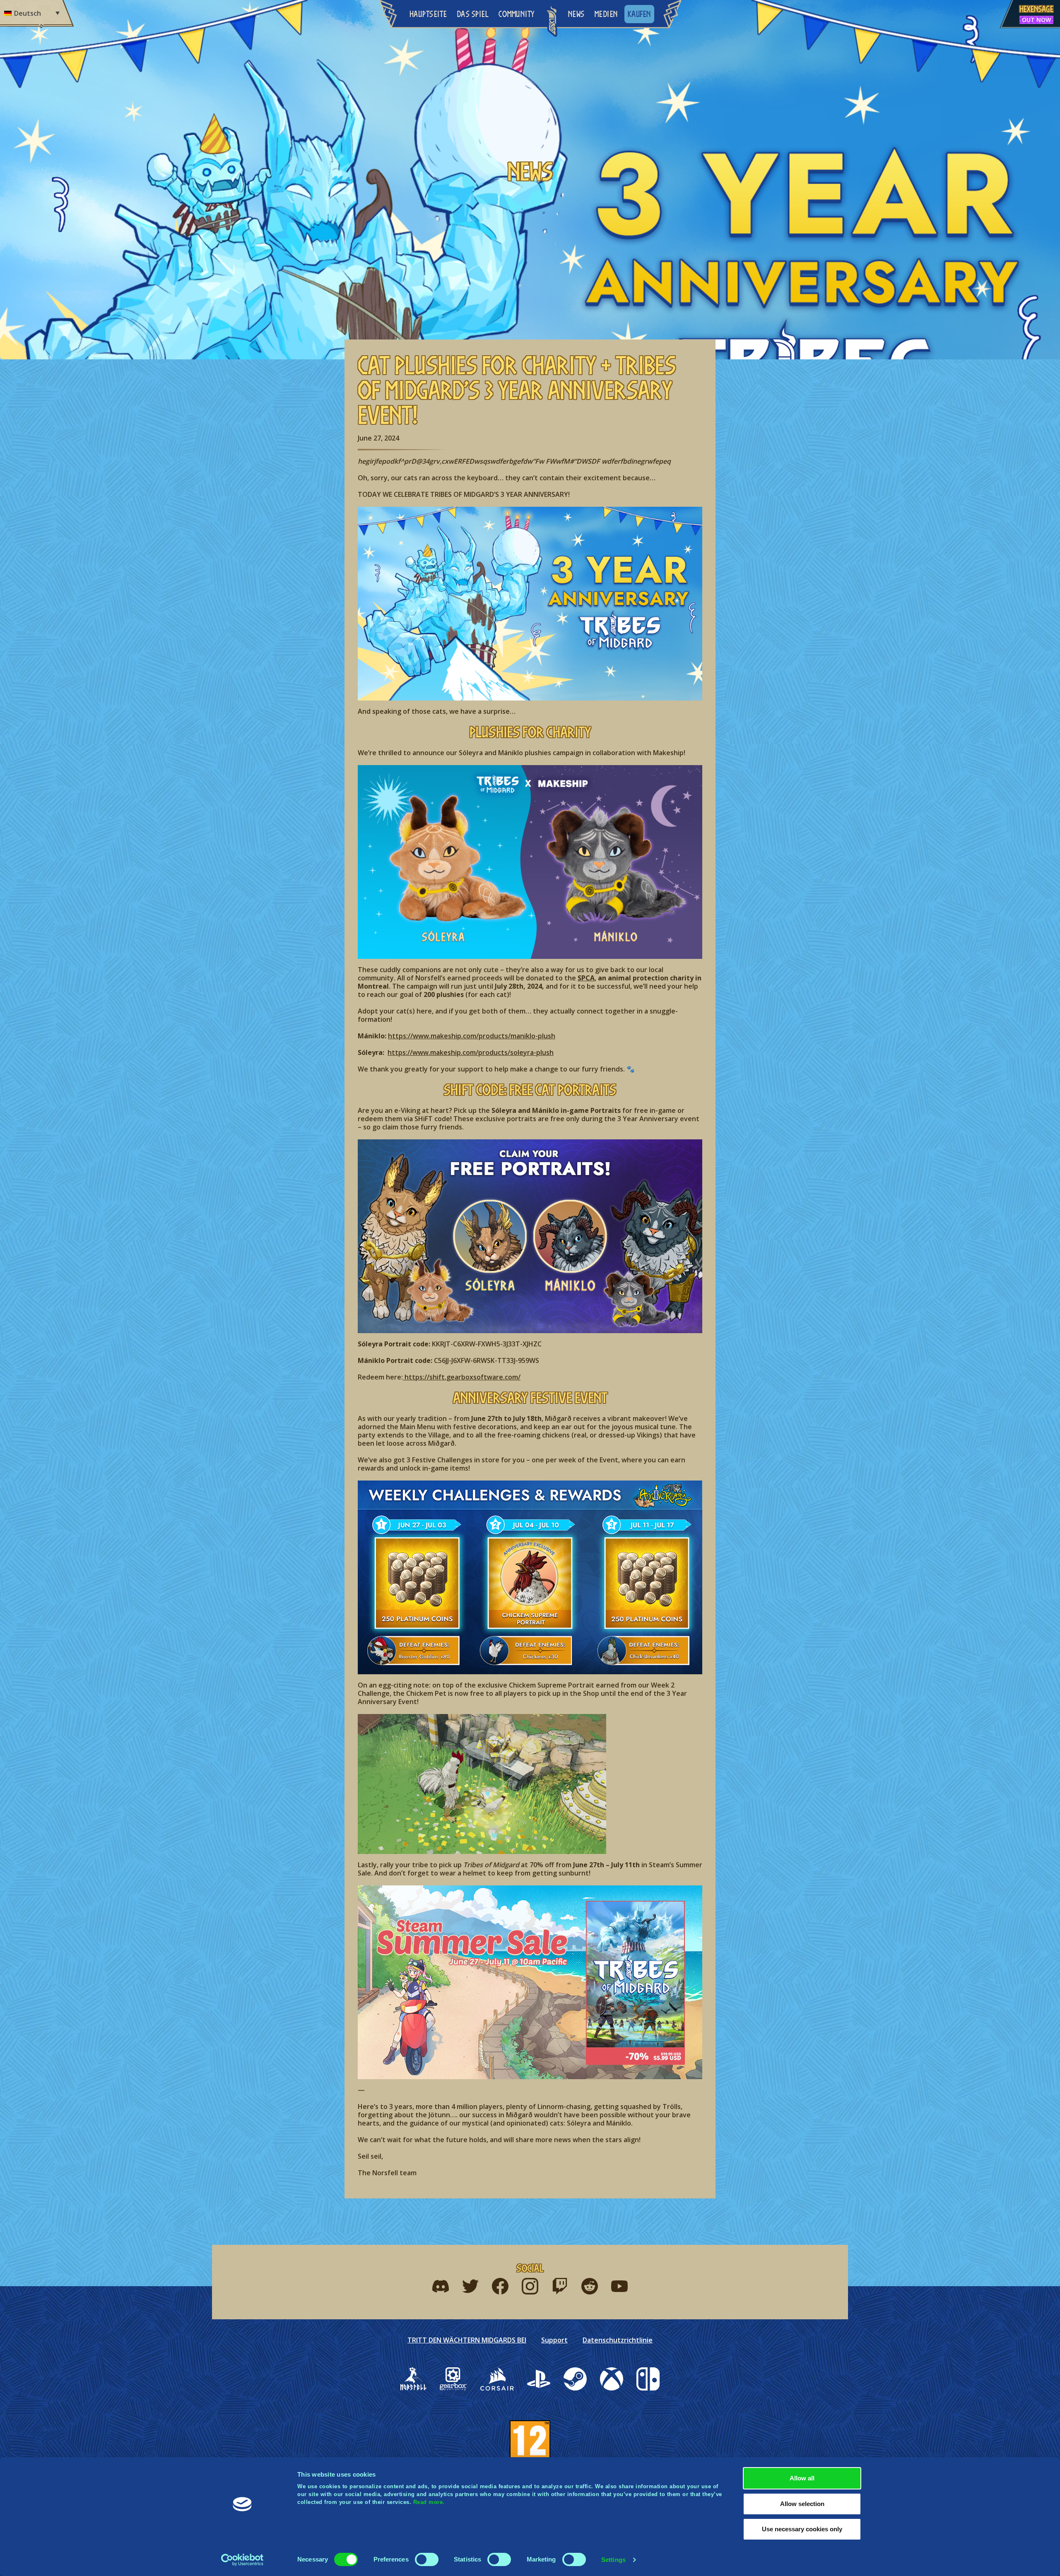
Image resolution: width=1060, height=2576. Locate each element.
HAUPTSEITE (428, 14)
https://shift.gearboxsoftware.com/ (462, 1377)
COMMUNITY (517, 14)
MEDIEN (606, 14)
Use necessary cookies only (802, 2529)
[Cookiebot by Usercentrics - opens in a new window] (242, 2560)
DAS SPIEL (473, 14)
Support (554, 2340)
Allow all (802, 2478)
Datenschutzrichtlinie (618, 2340)
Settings (613, 2560)
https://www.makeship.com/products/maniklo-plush (472, 1036)
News (576, 14)
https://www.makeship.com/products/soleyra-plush (471, 1052)
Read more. (429, 2502)
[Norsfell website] (413, 2379)
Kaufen (639, 14)
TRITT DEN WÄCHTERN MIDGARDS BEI (467, 2340)
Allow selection (802, 2504)
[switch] (427, 2559)
